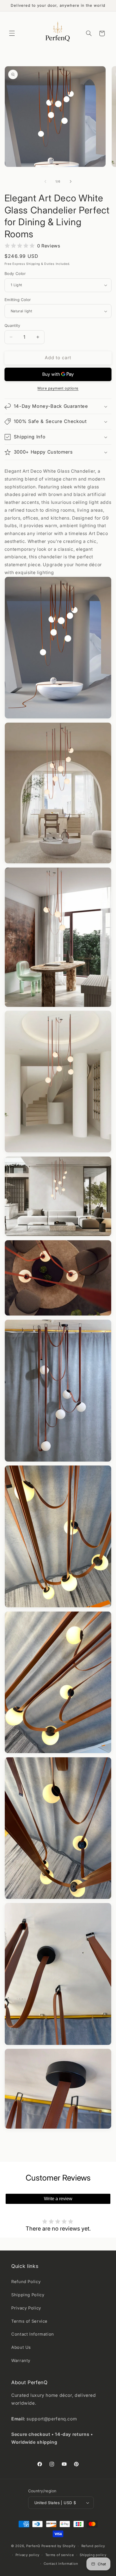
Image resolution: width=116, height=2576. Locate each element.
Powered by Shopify (58, 2546)
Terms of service (60, 2555)
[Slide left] (45, 182)
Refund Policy (26, 2282)
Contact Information (33, 2334)
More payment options (58, 388)
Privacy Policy (26, 2308)
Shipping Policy (28, 2295)
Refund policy (93, 2546)
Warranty (21, 2361)
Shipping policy (93, 2555)
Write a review (58, 2199)
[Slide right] (71, 182)
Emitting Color (18, 300)
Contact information (61, 2564)
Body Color (15, 274)
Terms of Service (29, 2321)
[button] (12, 33)
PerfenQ (33, 2546)
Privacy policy (27, 2555)
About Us (21, 2347)
